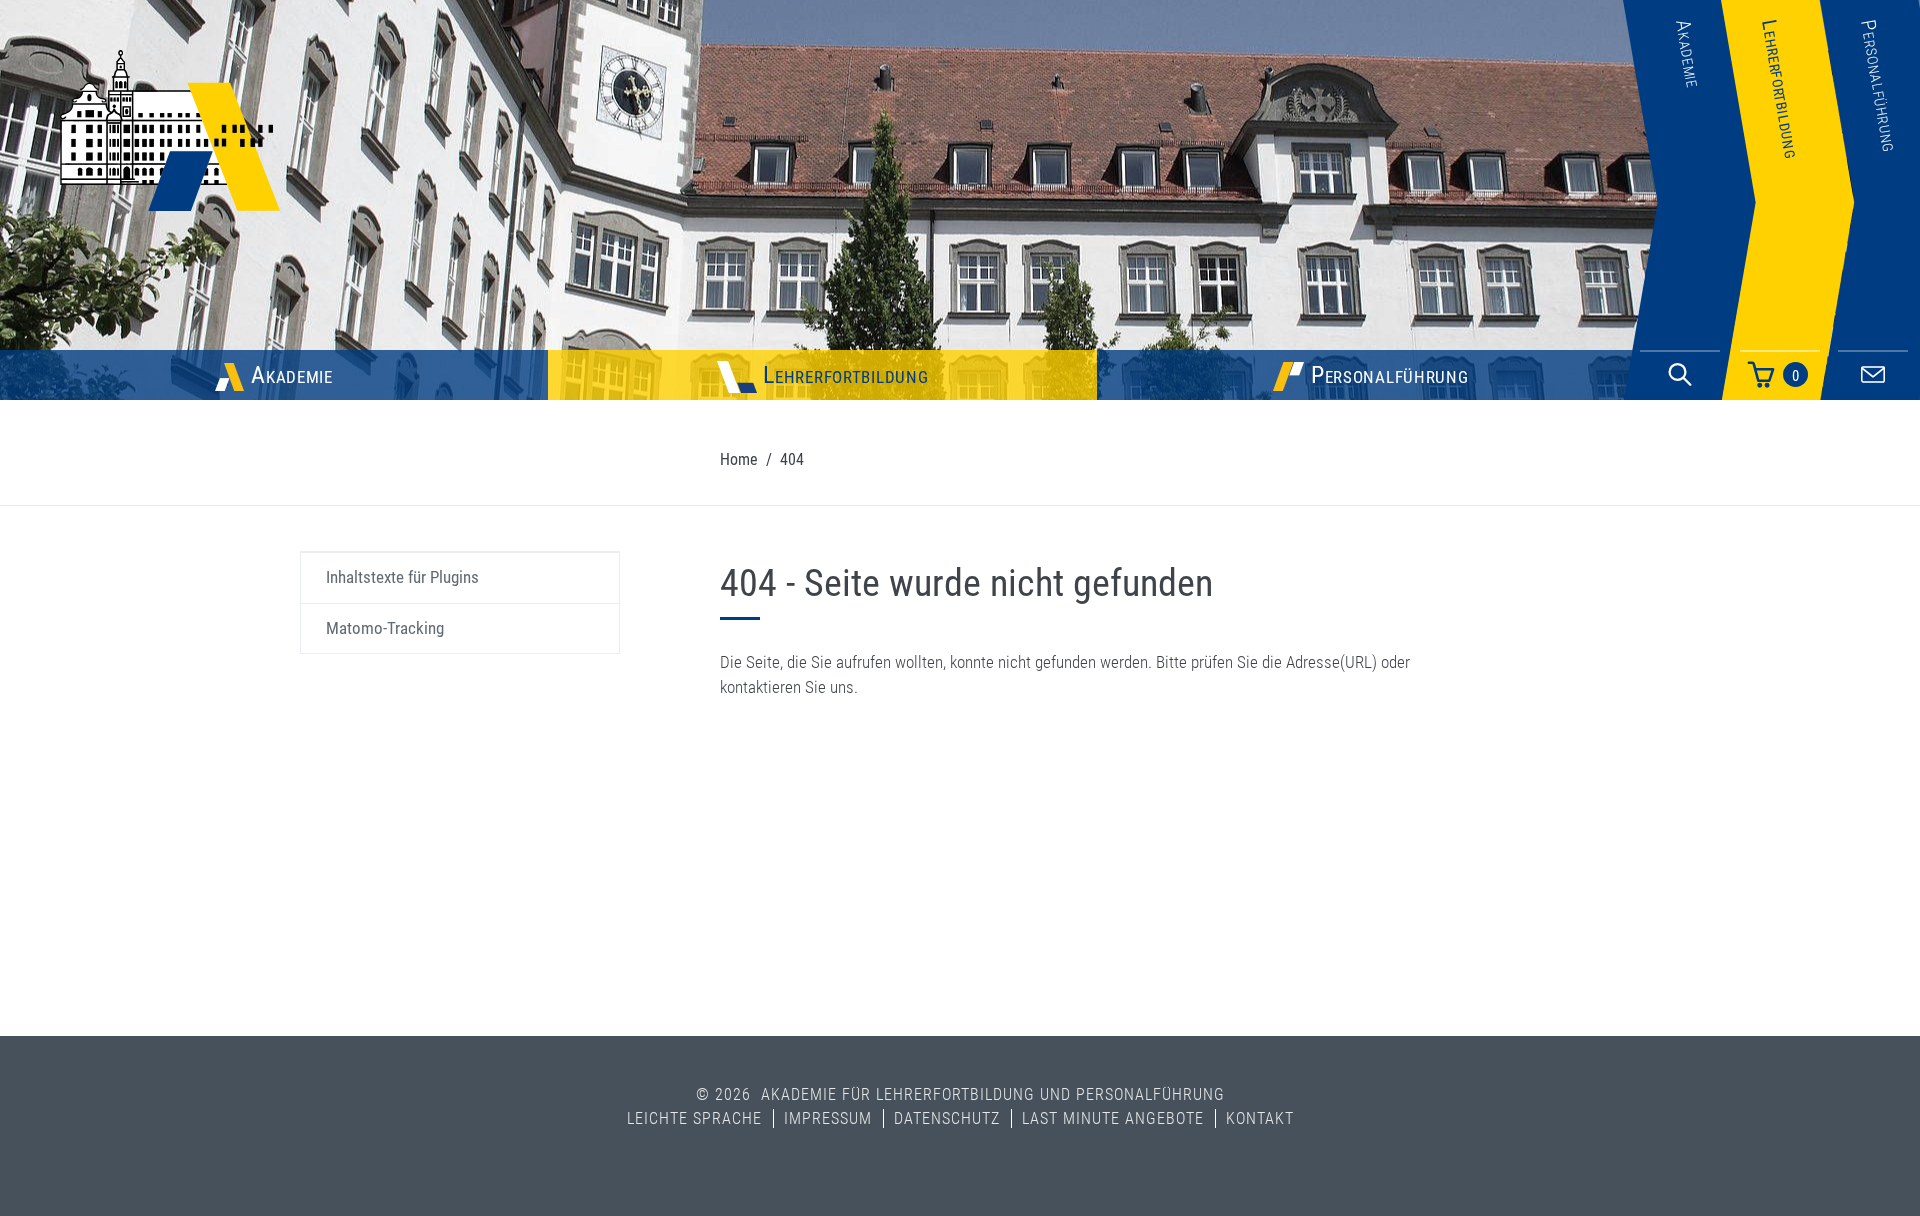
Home (739, 459)
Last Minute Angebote (1113, 1118)
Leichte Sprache (694, 1118)
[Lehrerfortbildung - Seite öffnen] (1787, 303)
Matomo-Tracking (385, 628)
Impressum (828, 1118)
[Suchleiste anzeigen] (1680, 375)
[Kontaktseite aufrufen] (1873, 371)
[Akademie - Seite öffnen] (1689, 303)
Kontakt (1260, 1118)
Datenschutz (947, 1118)
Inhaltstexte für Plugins (402, 577)
